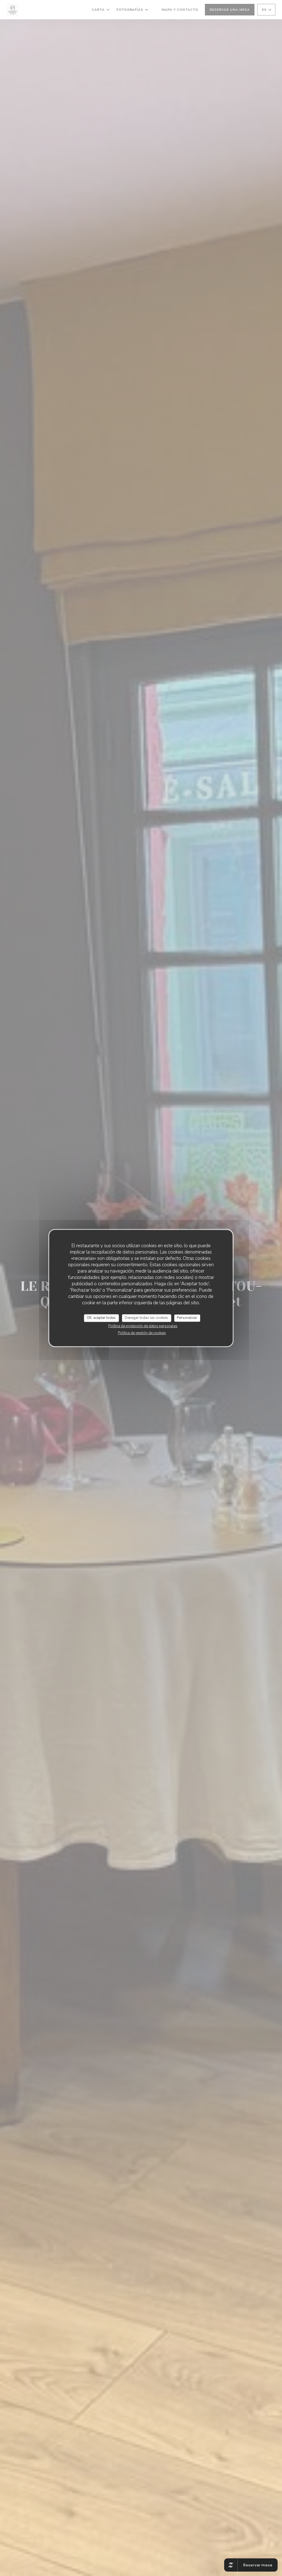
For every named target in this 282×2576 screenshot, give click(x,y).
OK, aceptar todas (101, 1318)
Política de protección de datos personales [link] (143, 1326)
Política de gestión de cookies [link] (142, 1333)
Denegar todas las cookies (146, 1318)
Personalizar (187, 1318)
